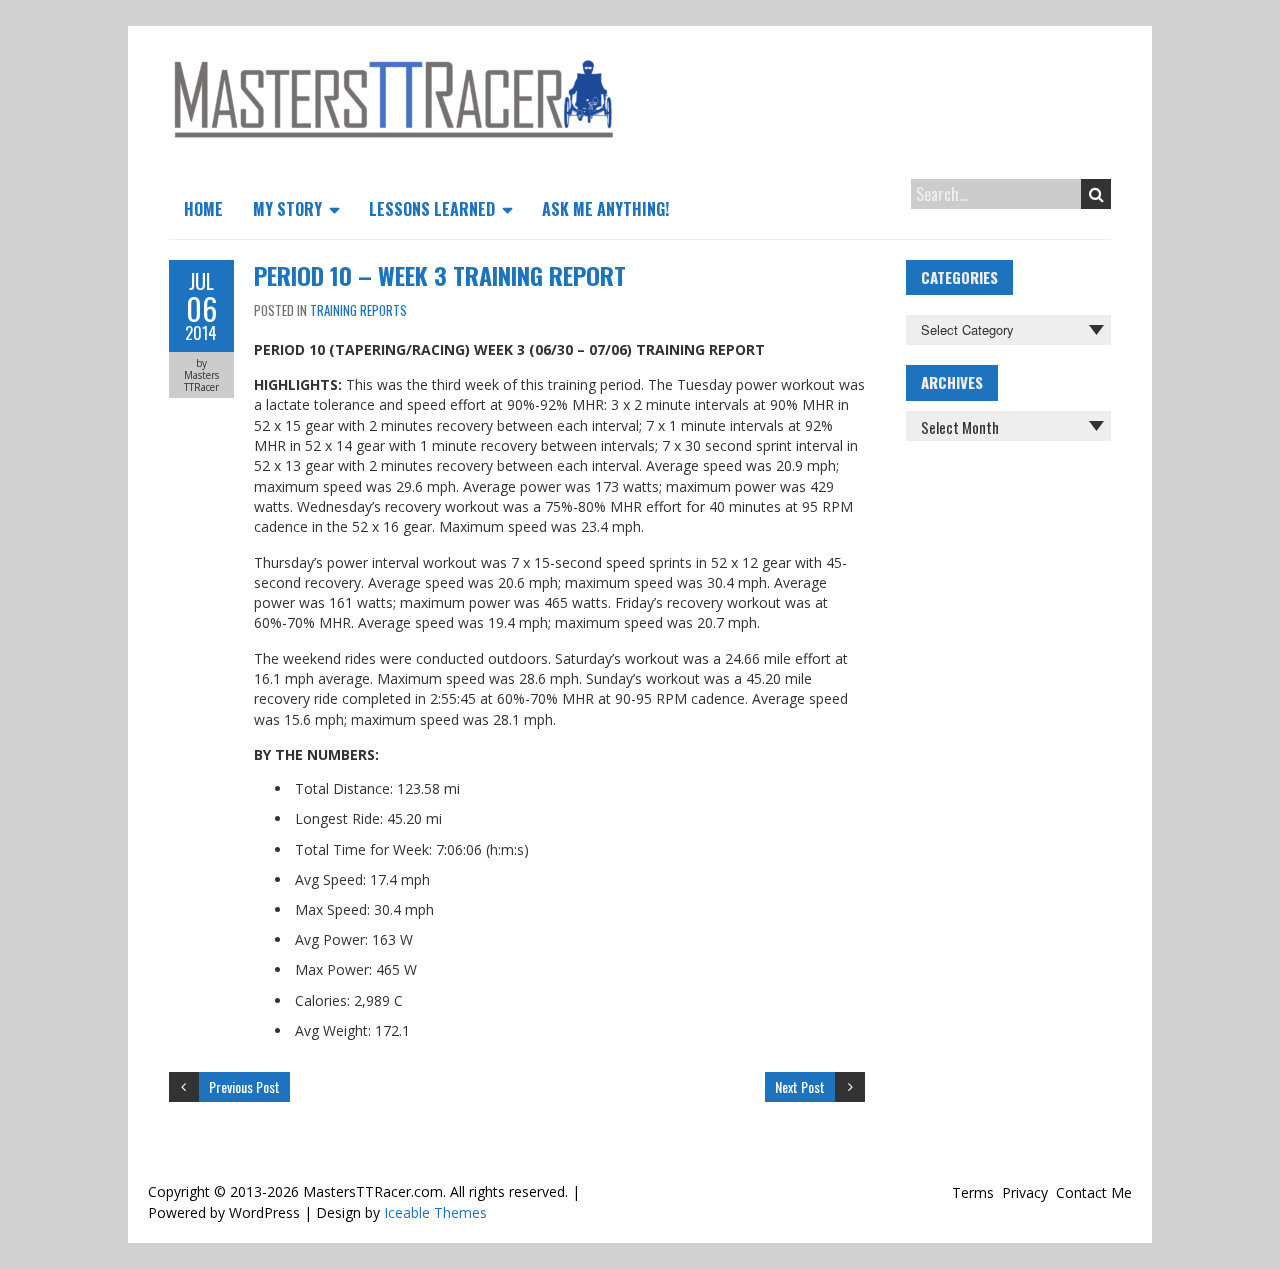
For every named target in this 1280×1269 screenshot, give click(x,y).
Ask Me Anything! (605, 209)
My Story (287, 209)
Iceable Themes (435, 1212)
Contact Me (1094, 1192)
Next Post (800, 1086)
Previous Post (244, 1086)
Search (1096, 194)
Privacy (1025, 1192)
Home (203, 209)
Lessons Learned (432, 209)
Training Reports (358, 310)
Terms (973, 1192)
